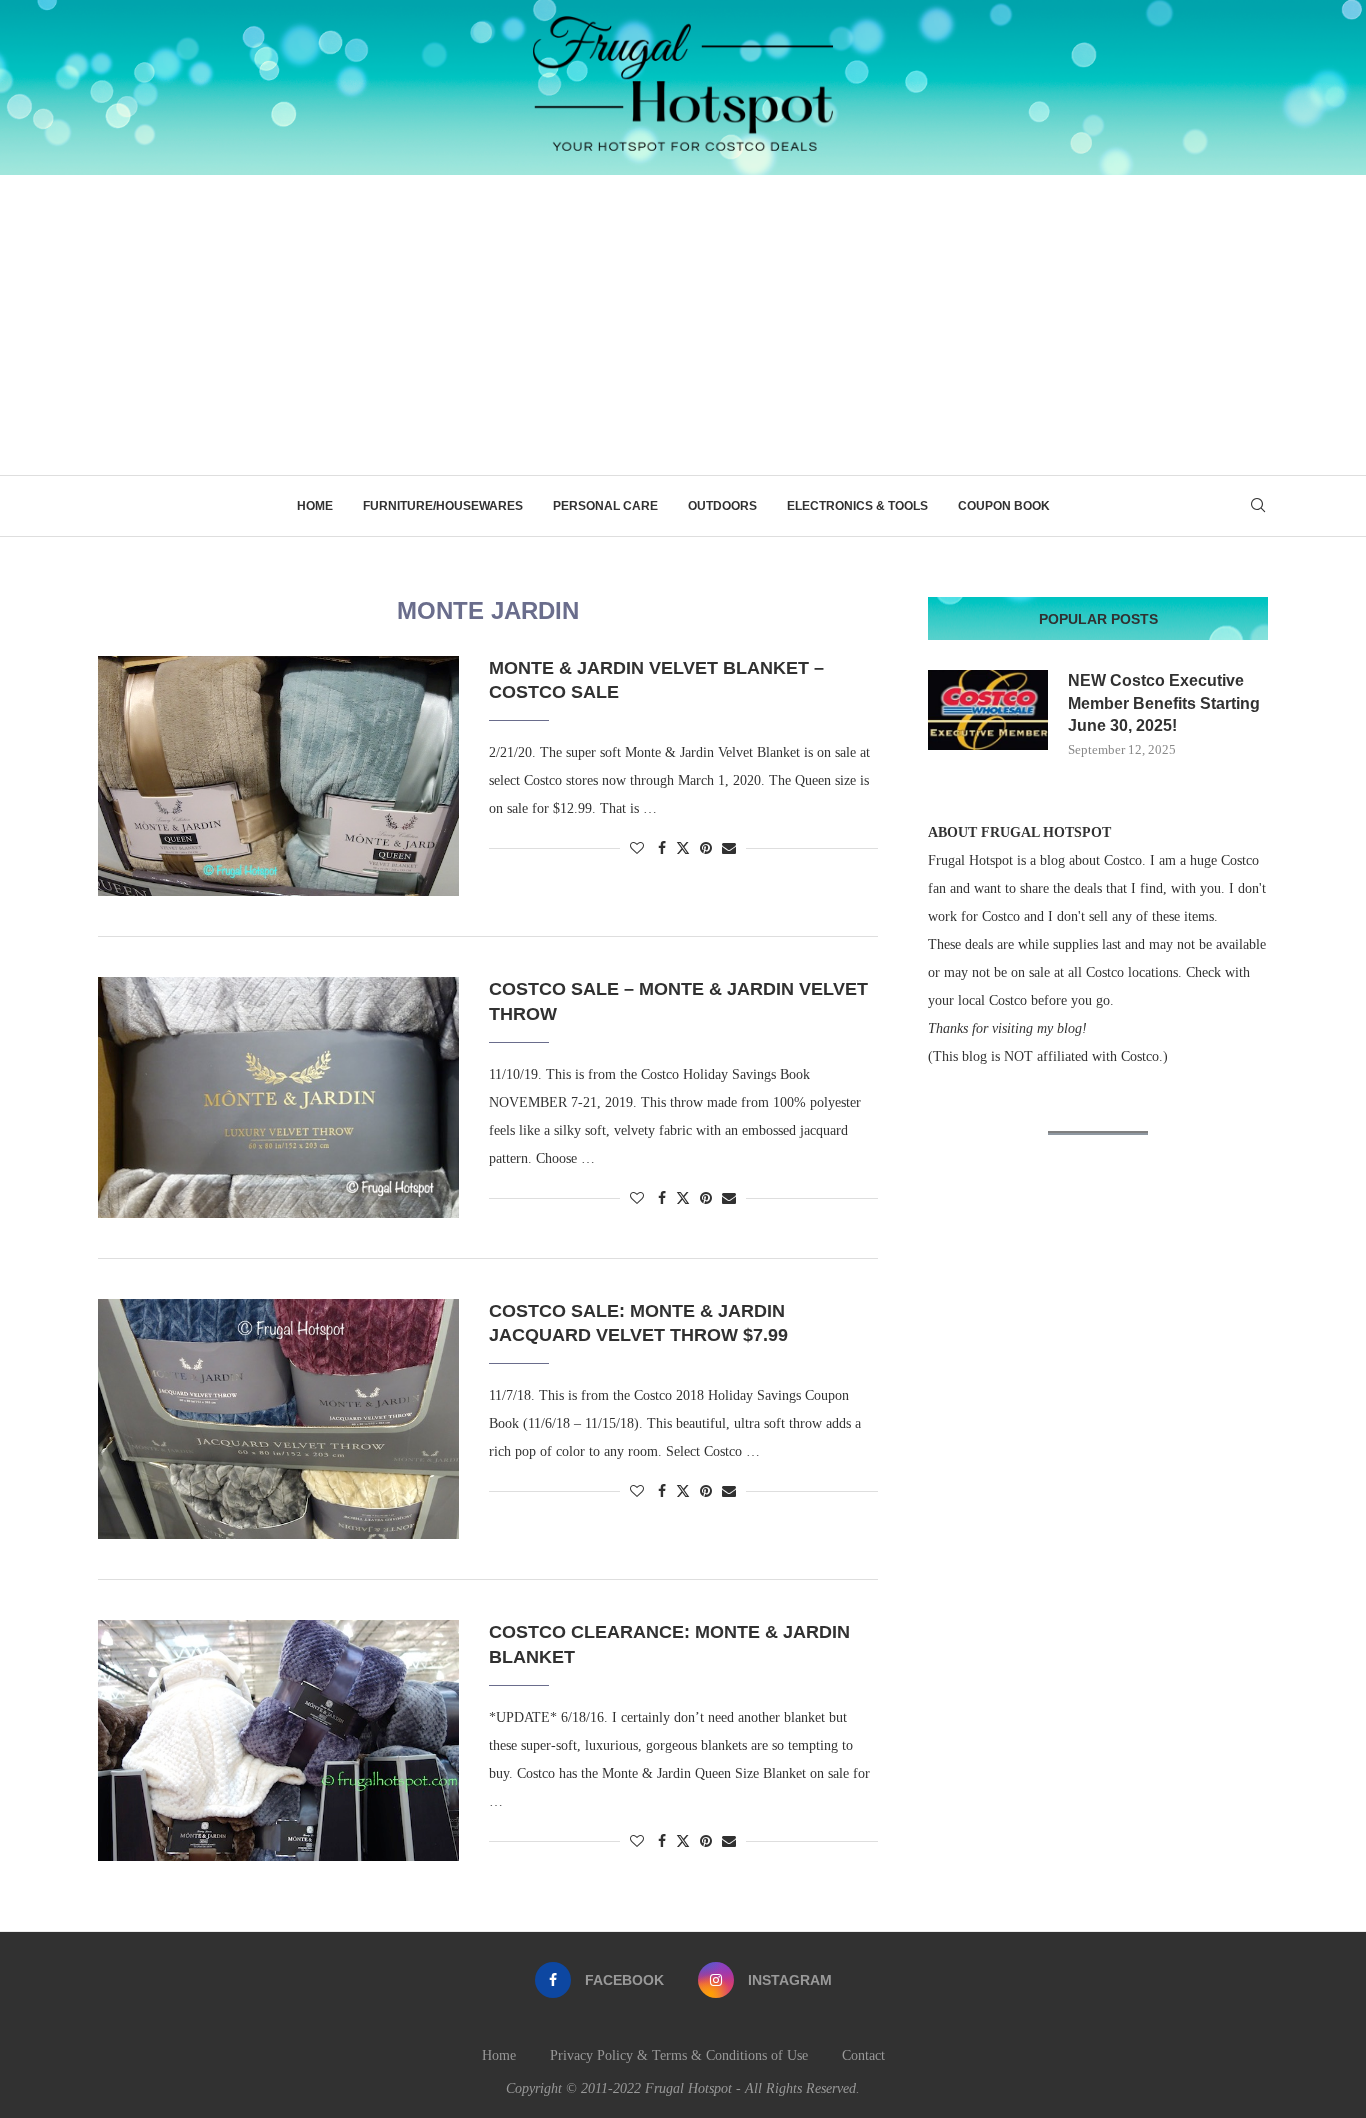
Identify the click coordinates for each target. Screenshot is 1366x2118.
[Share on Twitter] (683, 848)
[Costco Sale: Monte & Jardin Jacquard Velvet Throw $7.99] (278, 1419)
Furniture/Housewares (443, 506)
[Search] (1258, 506)
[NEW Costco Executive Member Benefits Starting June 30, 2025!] (988, 710)
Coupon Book (1004, 506)
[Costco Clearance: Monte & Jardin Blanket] (278, 1740)
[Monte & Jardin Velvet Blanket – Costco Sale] (278, 776)
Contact (863, 2055)
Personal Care (605, 506)
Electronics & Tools (857, 506)
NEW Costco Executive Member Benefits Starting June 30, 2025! (1164, 703)
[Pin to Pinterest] (706, 849)
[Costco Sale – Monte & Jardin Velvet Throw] (278, 1097)
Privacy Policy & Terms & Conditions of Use (679, 2055)
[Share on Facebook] (662, 849)
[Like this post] (637, 849)
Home (315, 506)
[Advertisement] (683, 325)
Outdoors (722, 506)
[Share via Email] (729, 849)
